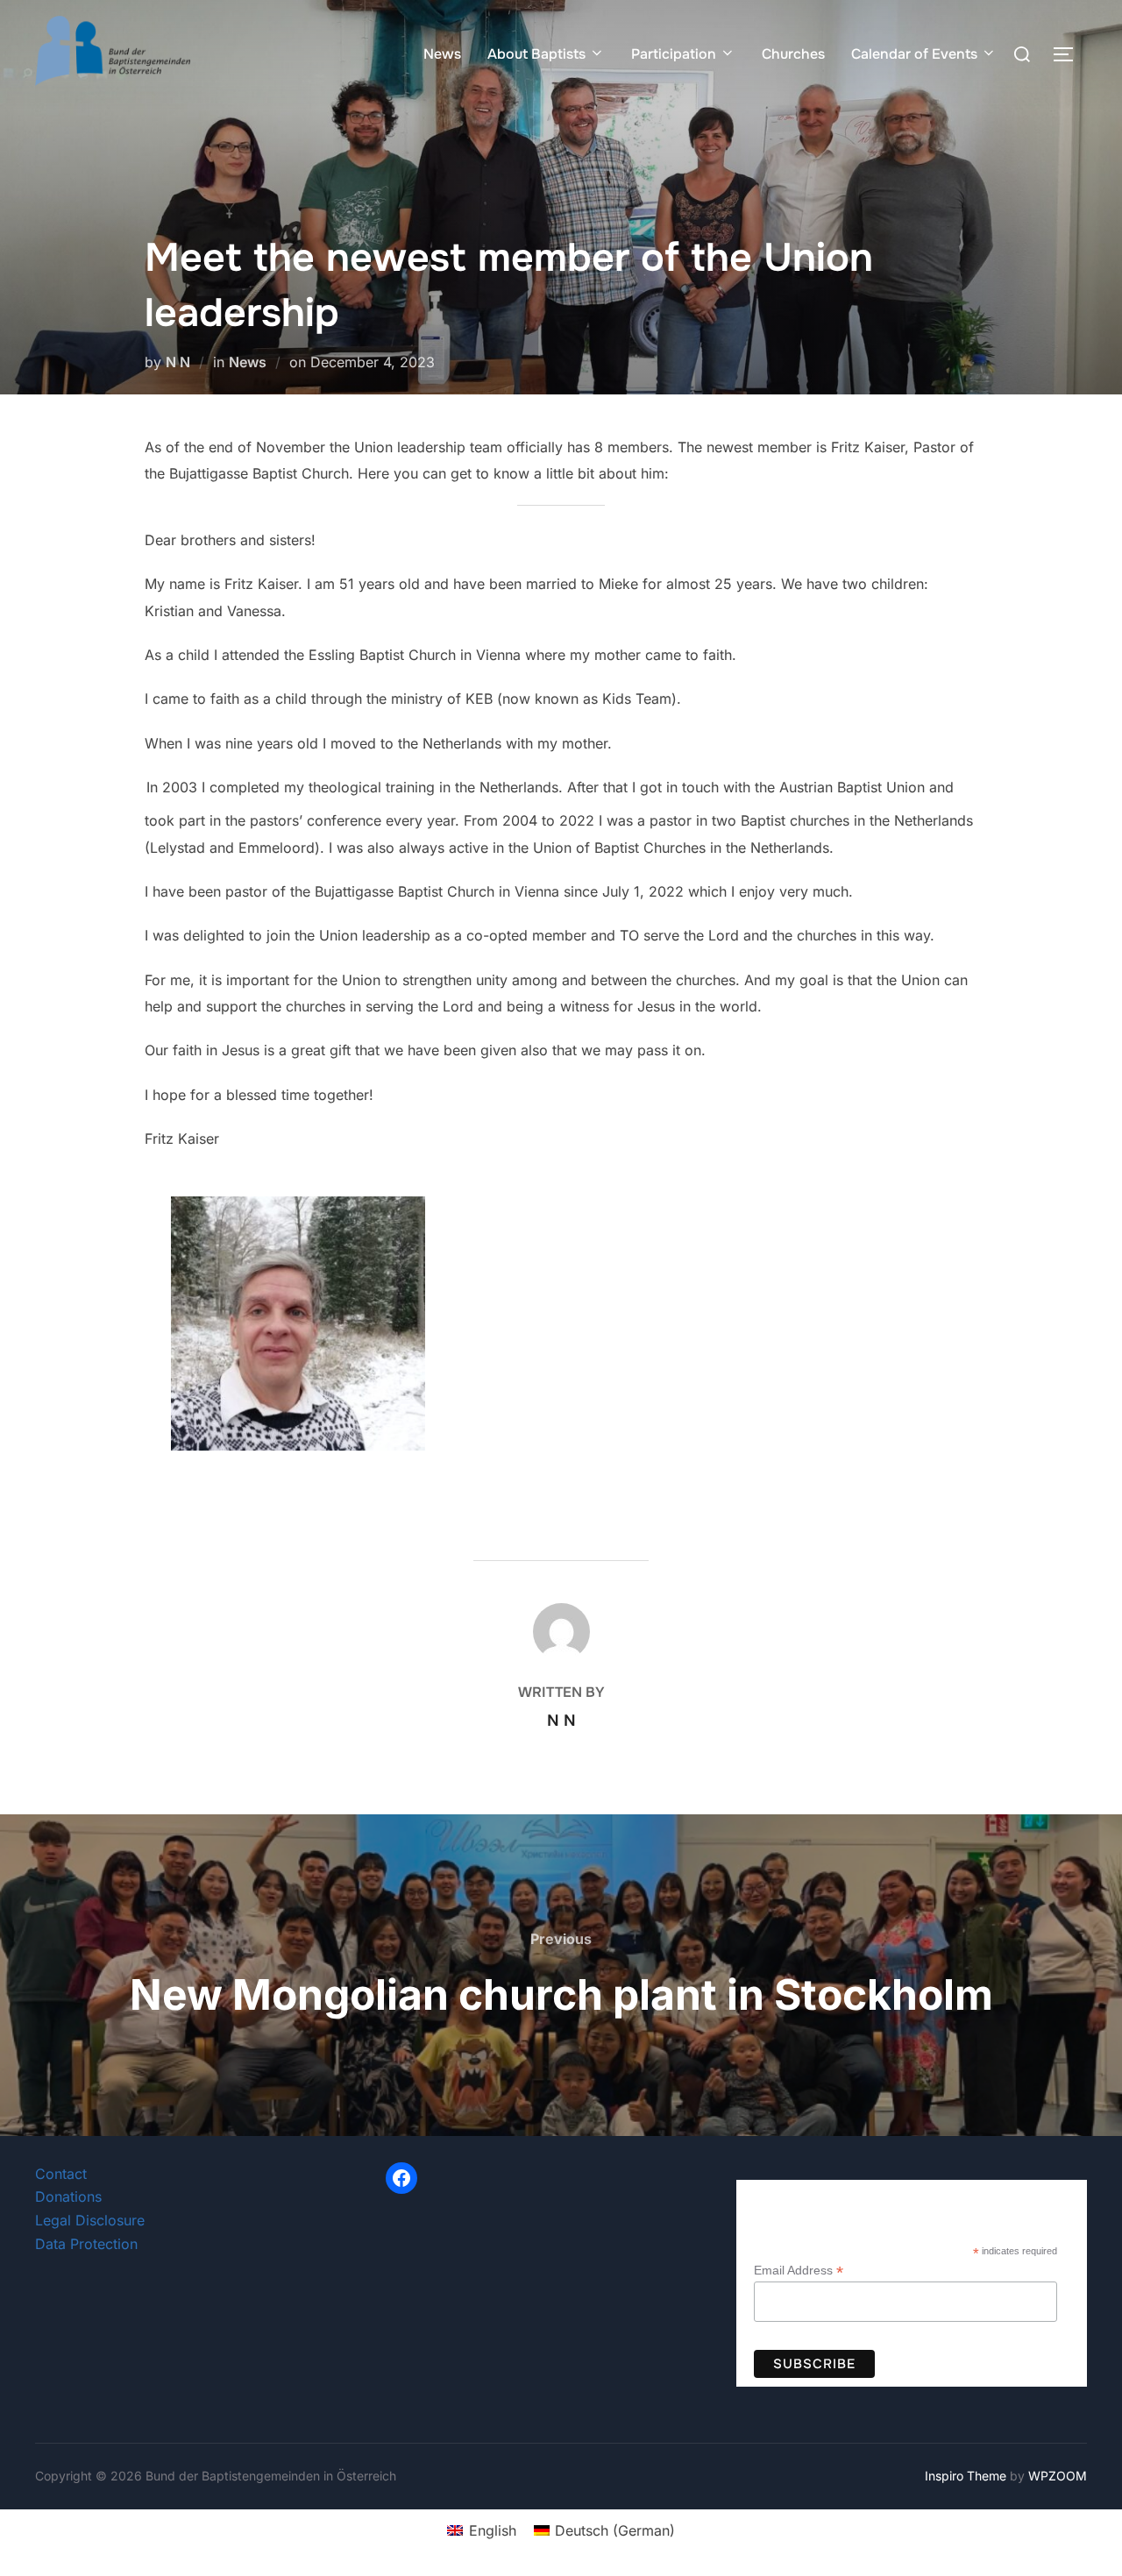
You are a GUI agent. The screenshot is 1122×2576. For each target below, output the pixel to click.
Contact (61, 2174)
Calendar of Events (914, 54)
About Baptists (536, 54)
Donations (68, 2196)
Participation (674, 54)
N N (178, 362)
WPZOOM (1058, 2476)
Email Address (799, 2271)
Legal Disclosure (90, 2220)
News (442, 54)
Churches (793, 54)
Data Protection (86, 2244)
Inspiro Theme (966, 2476)
